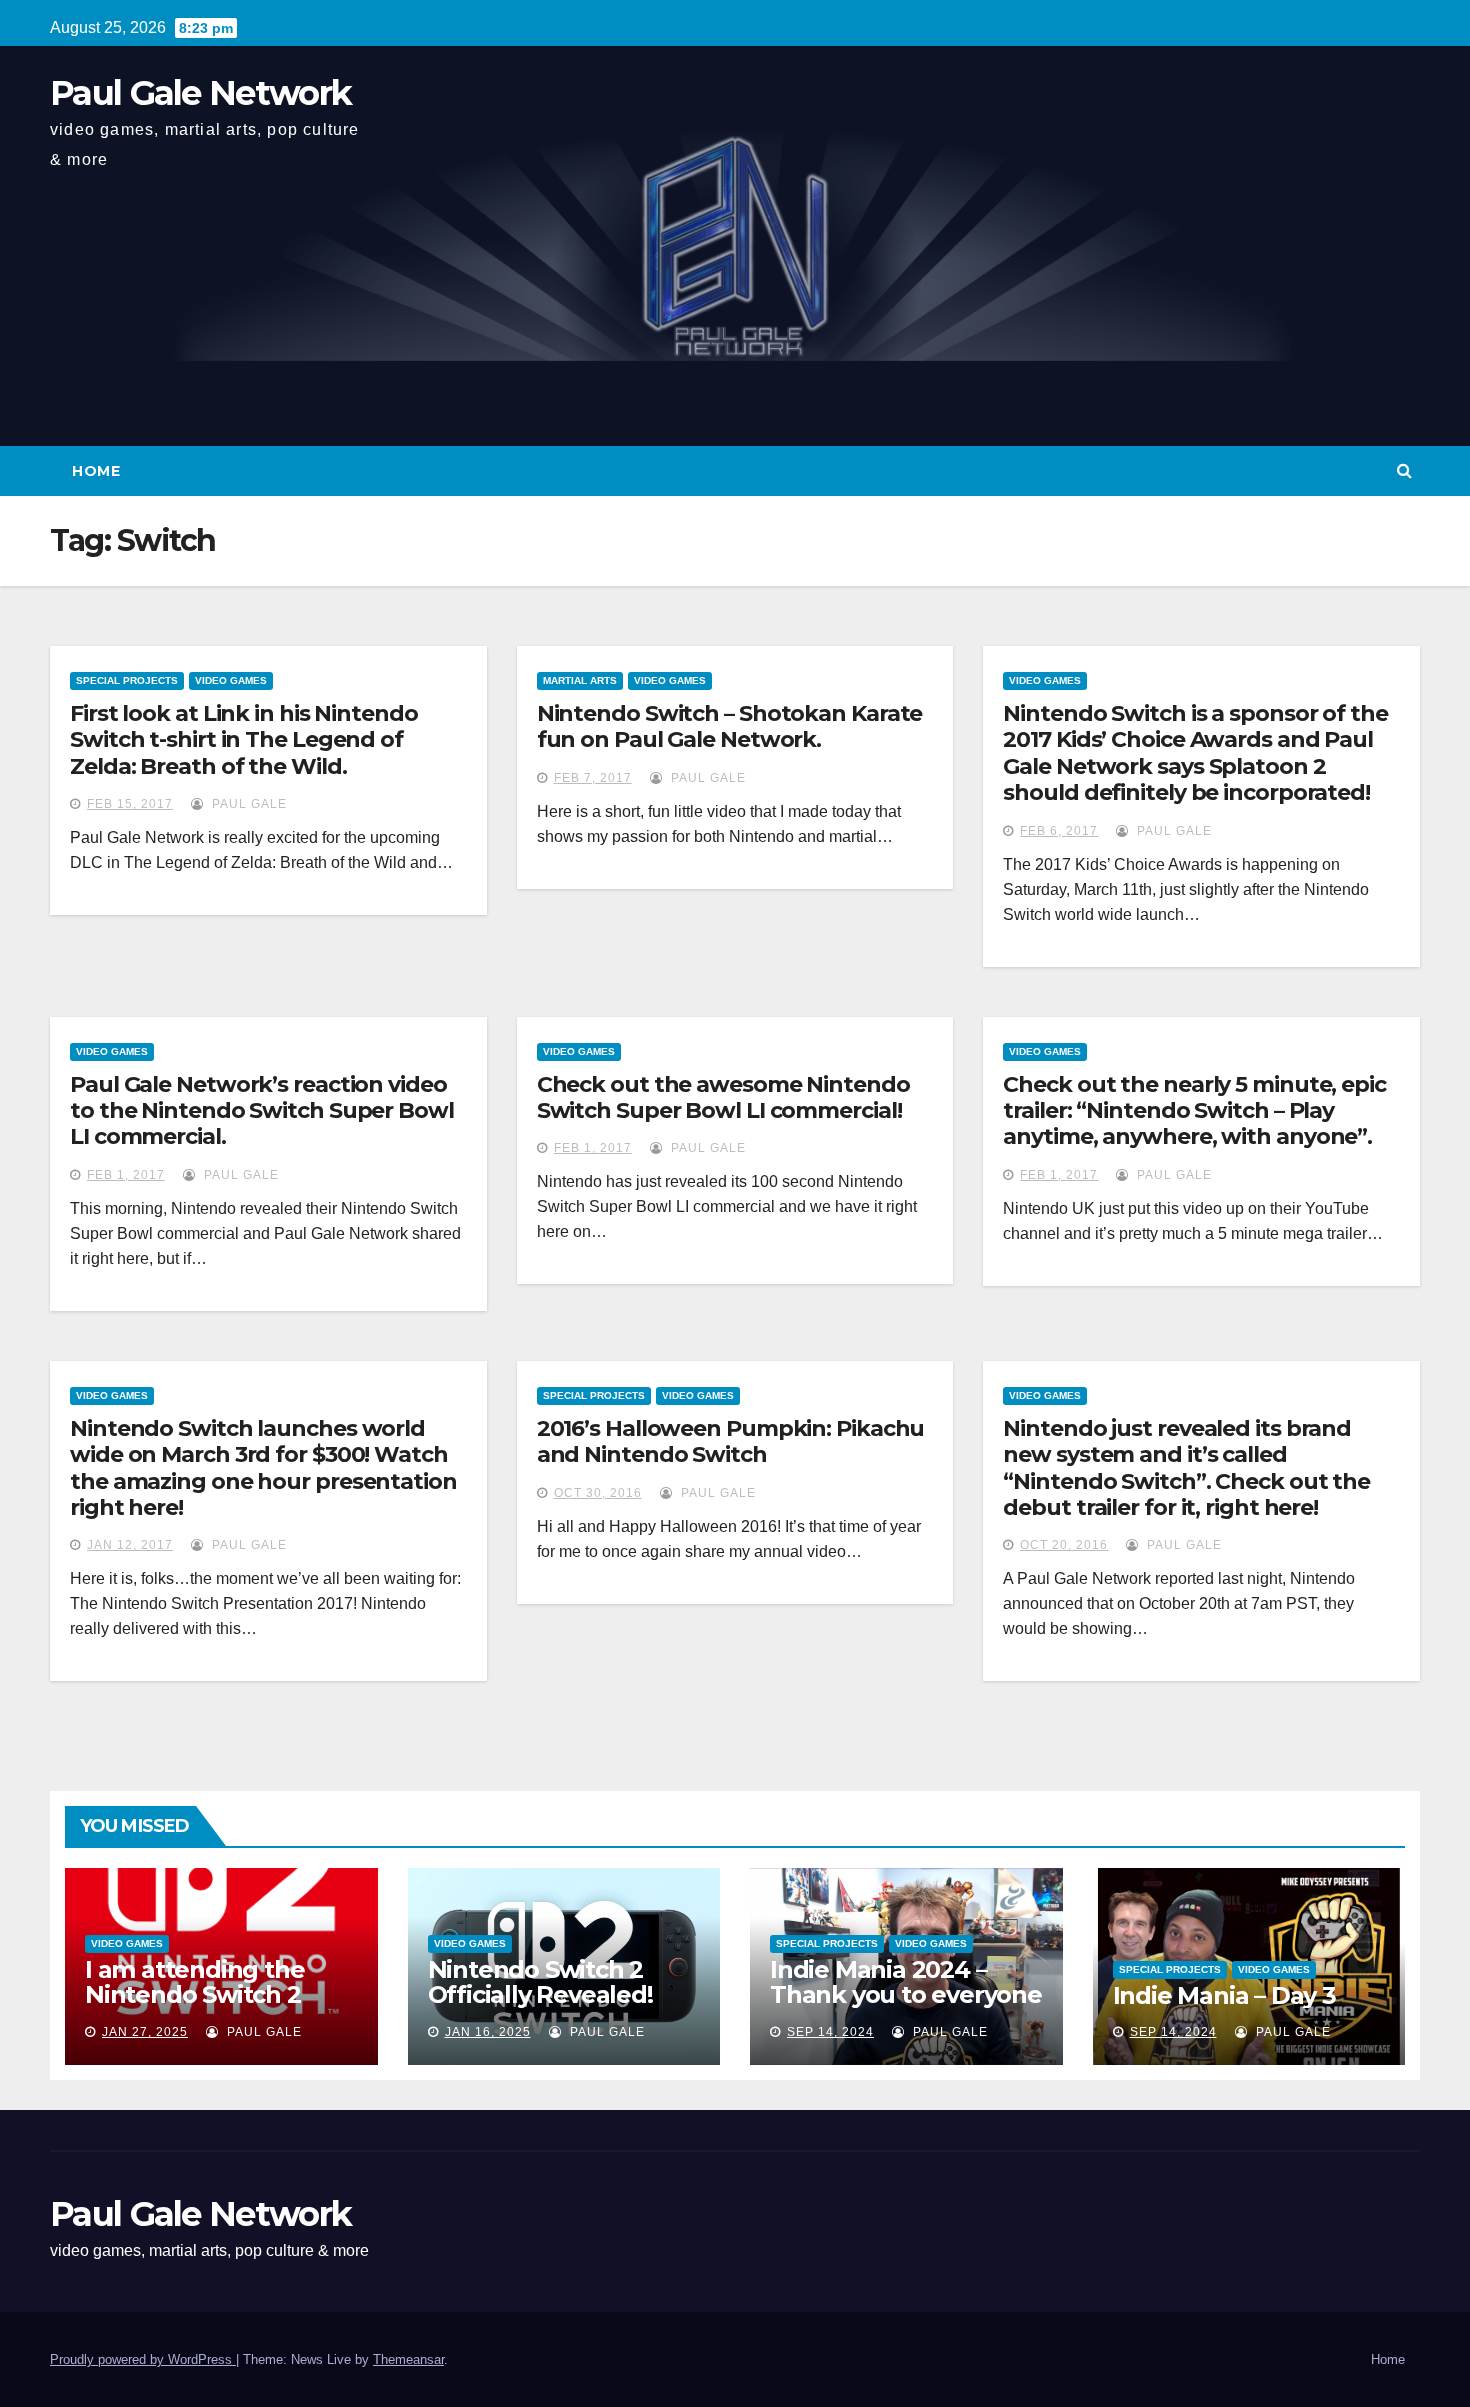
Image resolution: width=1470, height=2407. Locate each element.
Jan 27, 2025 (145, 2032)
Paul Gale (247, 804)
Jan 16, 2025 (488, 2032)
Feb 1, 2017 (126, 1175)
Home (96, 471)
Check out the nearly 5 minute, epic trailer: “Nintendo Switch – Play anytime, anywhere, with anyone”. (1194, 1111)
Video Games (231, 680)
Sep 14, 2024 (830, 2032)
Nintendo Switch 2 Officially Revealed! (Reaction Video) (540, 1994)
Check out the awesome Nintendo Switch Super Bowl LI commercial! (723, 1097)
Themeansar (408, 2359)
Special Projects (127, 680)
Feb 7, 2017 (593, 778)
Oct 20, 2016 (1064, 1545)
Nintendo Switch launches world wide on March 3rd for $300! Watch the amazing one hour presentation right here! (263, 1468)
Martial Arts (580, 680)
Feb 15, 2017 (130, 804)
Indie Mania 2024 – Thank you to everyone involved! (906, 1994)
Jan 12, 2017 (130, 1545)
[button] (1404, 470)
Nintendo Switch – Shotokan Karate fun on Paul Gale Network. (730, 726)
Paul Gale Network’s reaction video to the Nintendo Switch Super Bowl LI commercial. (262, 1111)
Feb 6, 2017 (1059, 831)
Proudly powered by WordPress (143, 2359)
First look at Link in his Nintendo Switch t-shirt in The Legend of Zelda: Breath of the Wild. (244, 740)
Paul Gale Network (200, 93)
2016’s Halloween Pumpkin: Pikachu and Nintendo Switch (731, 1441)
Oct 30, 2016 (598, 1493)
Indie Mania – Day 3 (1224, 1995)
